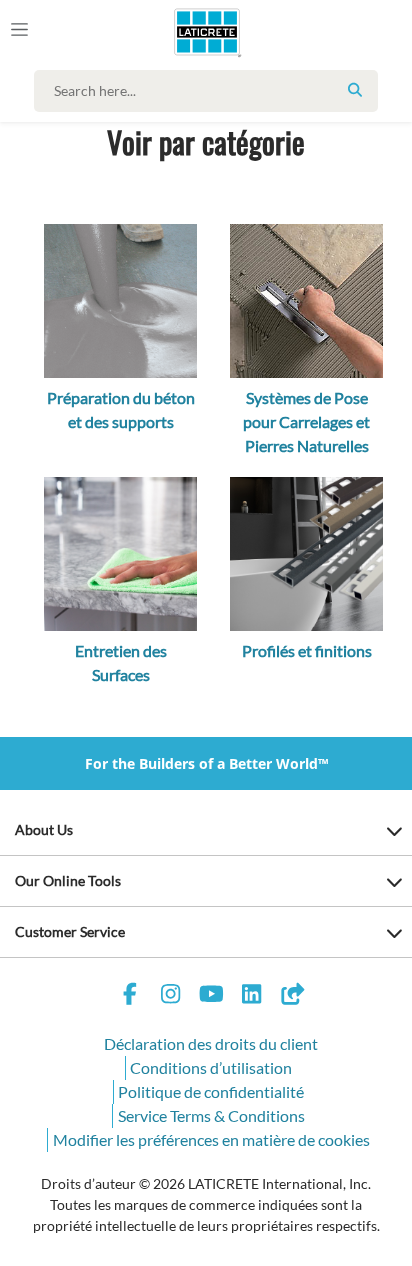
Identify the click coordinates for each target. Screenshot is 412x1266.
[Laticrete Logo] (179, 32)
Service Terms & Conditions (211, 1115)
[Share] (292, 996)
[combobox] (210, 91)
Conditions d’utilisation (211, 1067)
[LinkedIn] (252, 996)
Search (355, 90)
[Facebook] (130, 996)
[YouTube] (211, 996)
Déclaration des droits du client (211, 1043)
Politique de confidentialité (211, 1091)
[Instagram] (171, 996)
